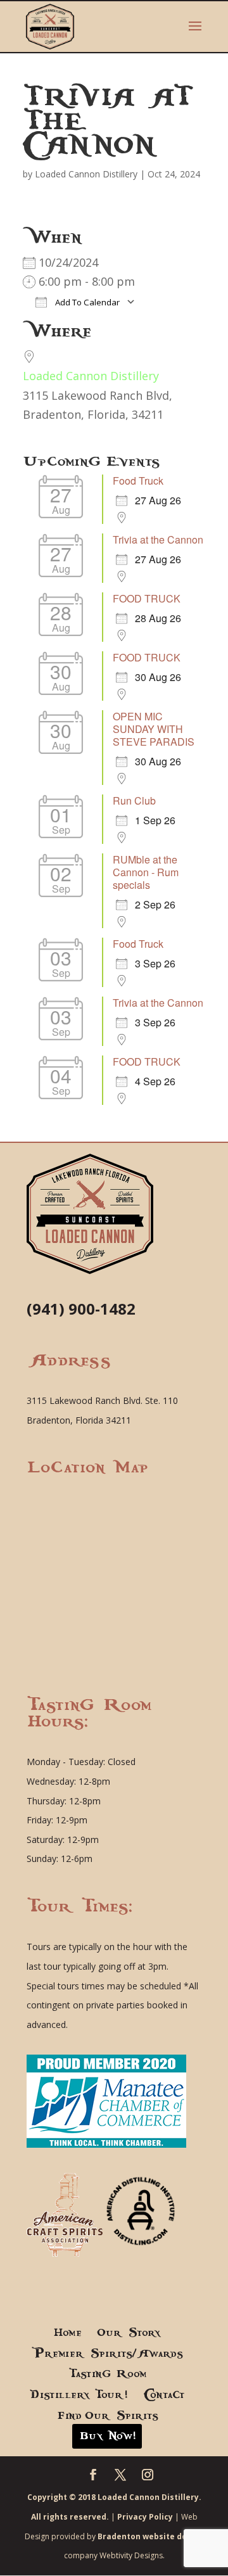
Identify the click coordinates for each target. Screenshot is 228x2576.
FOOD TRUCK (147, 598)
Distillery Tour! (79, 2395)
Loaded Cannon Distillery (86, 174)
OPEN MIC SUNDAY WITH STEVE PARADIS (154, 729)
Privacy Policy (145, 2517)
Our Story (129, 2333)
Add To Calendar (86, 302)
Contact (164, 2395)
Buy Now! (107, 2436)
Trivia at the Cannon (158, 539)
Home (67, 2333)
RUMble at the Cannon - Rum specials (146, 872)
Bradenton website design (151, 2536)
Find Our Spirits (107, 2416)
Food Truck (138, 481)
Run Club (134, 800)
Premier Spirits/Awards (107, 2354)
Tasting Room (107, 2374)
